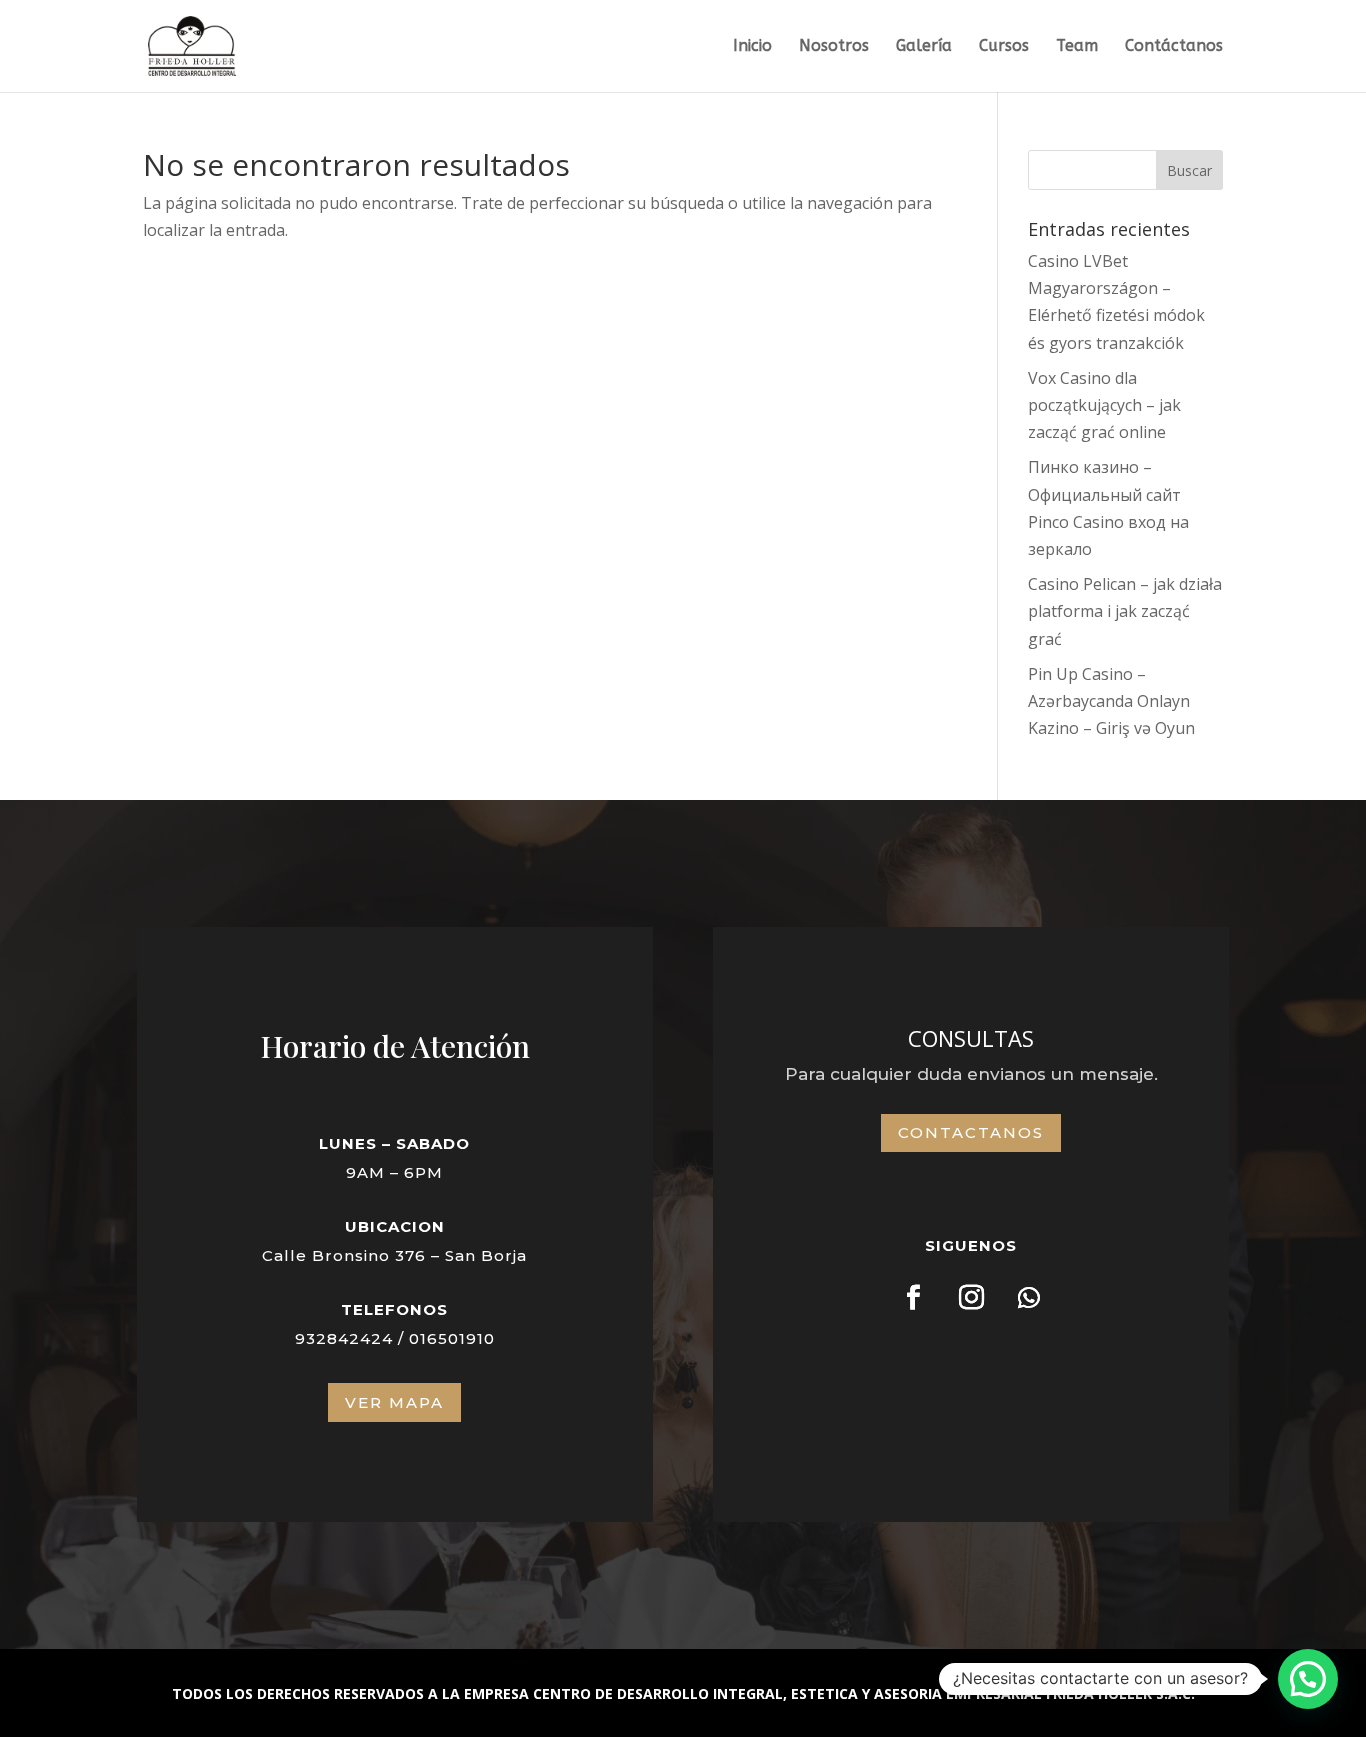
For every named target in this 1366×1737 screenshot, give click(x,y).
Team (1077, 47)
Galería (924, 47)
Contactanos (971, 1132)
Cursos (1004, 47)
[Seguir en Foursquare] (913, 1298)
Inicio (752, 47)
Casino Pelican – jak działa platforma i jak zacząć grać (1125, 611)
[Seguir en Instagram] (971, 1298)
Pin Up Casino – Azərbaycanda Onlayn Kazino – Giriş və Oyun (1111, 701)
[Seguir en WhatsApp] (1029, 1298)
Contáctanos (1174, 47)
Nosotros (834, 47)
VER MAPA (394, 1402)
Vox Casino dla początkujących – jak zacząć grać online (1104, 405)
